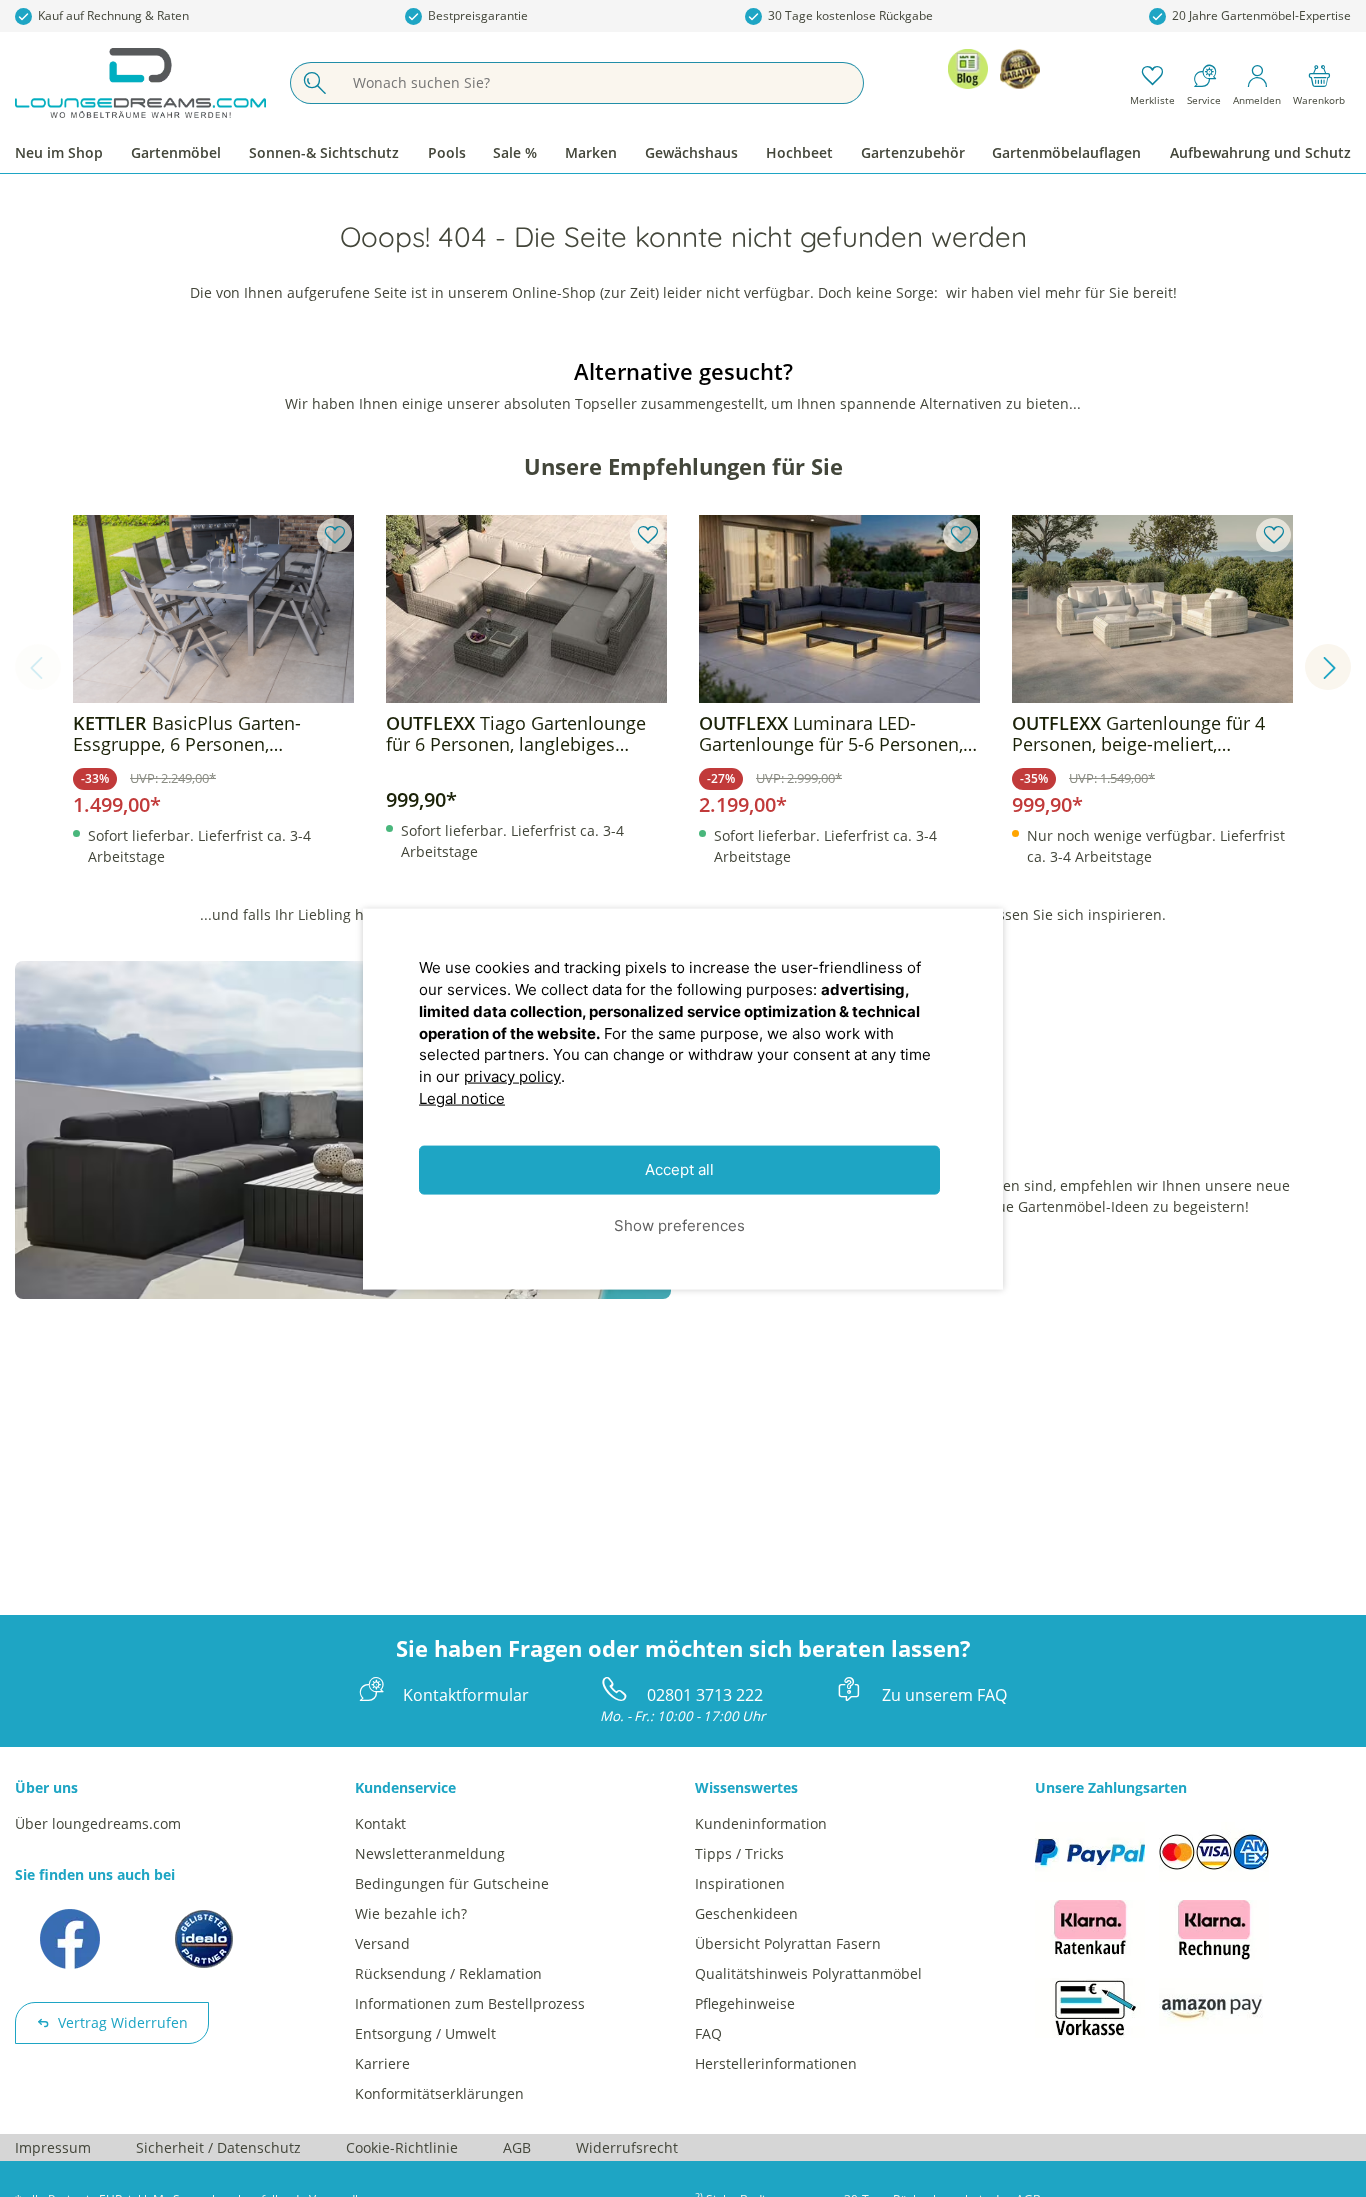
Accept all (679, 1169)
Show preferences (679, 1224)
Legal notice (462, 1097)
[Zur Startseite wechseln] (140, 83)
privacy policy (512, 1075)
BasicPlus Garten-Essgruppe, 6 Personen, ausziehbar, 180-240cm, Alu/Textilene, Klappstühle (187, 734)
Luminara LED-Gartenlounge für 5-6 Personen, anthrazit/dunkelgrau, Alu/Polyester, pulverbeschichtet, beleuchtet (836, 734)
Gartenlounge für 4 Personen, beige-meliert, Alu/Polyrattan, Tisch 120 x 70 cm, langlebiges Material (1138, 734)
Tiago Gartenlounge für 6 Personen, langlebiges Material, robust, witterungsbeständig (516, 734)
